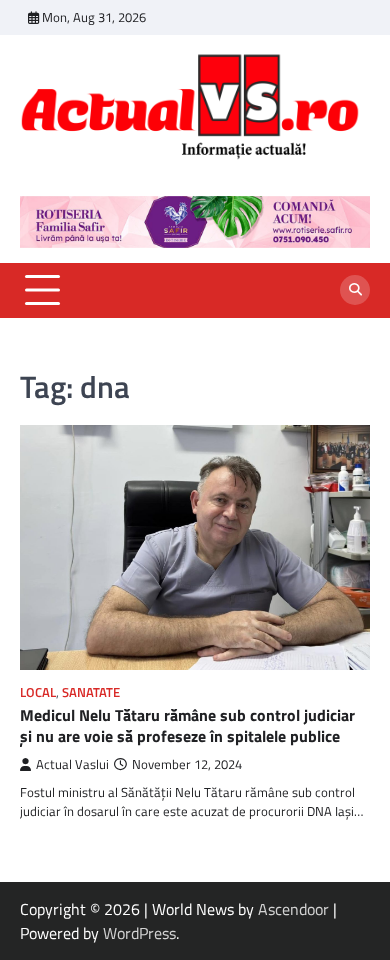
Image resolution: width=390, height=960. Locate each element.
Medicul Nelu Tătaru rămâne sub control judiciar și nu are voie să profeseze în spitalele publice (187, 725)
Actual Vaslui (72, 764)
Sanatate (91, 692)
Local (38, 692)
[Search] (355, 290)
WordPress (139, 933)
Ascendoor (293, 909)
